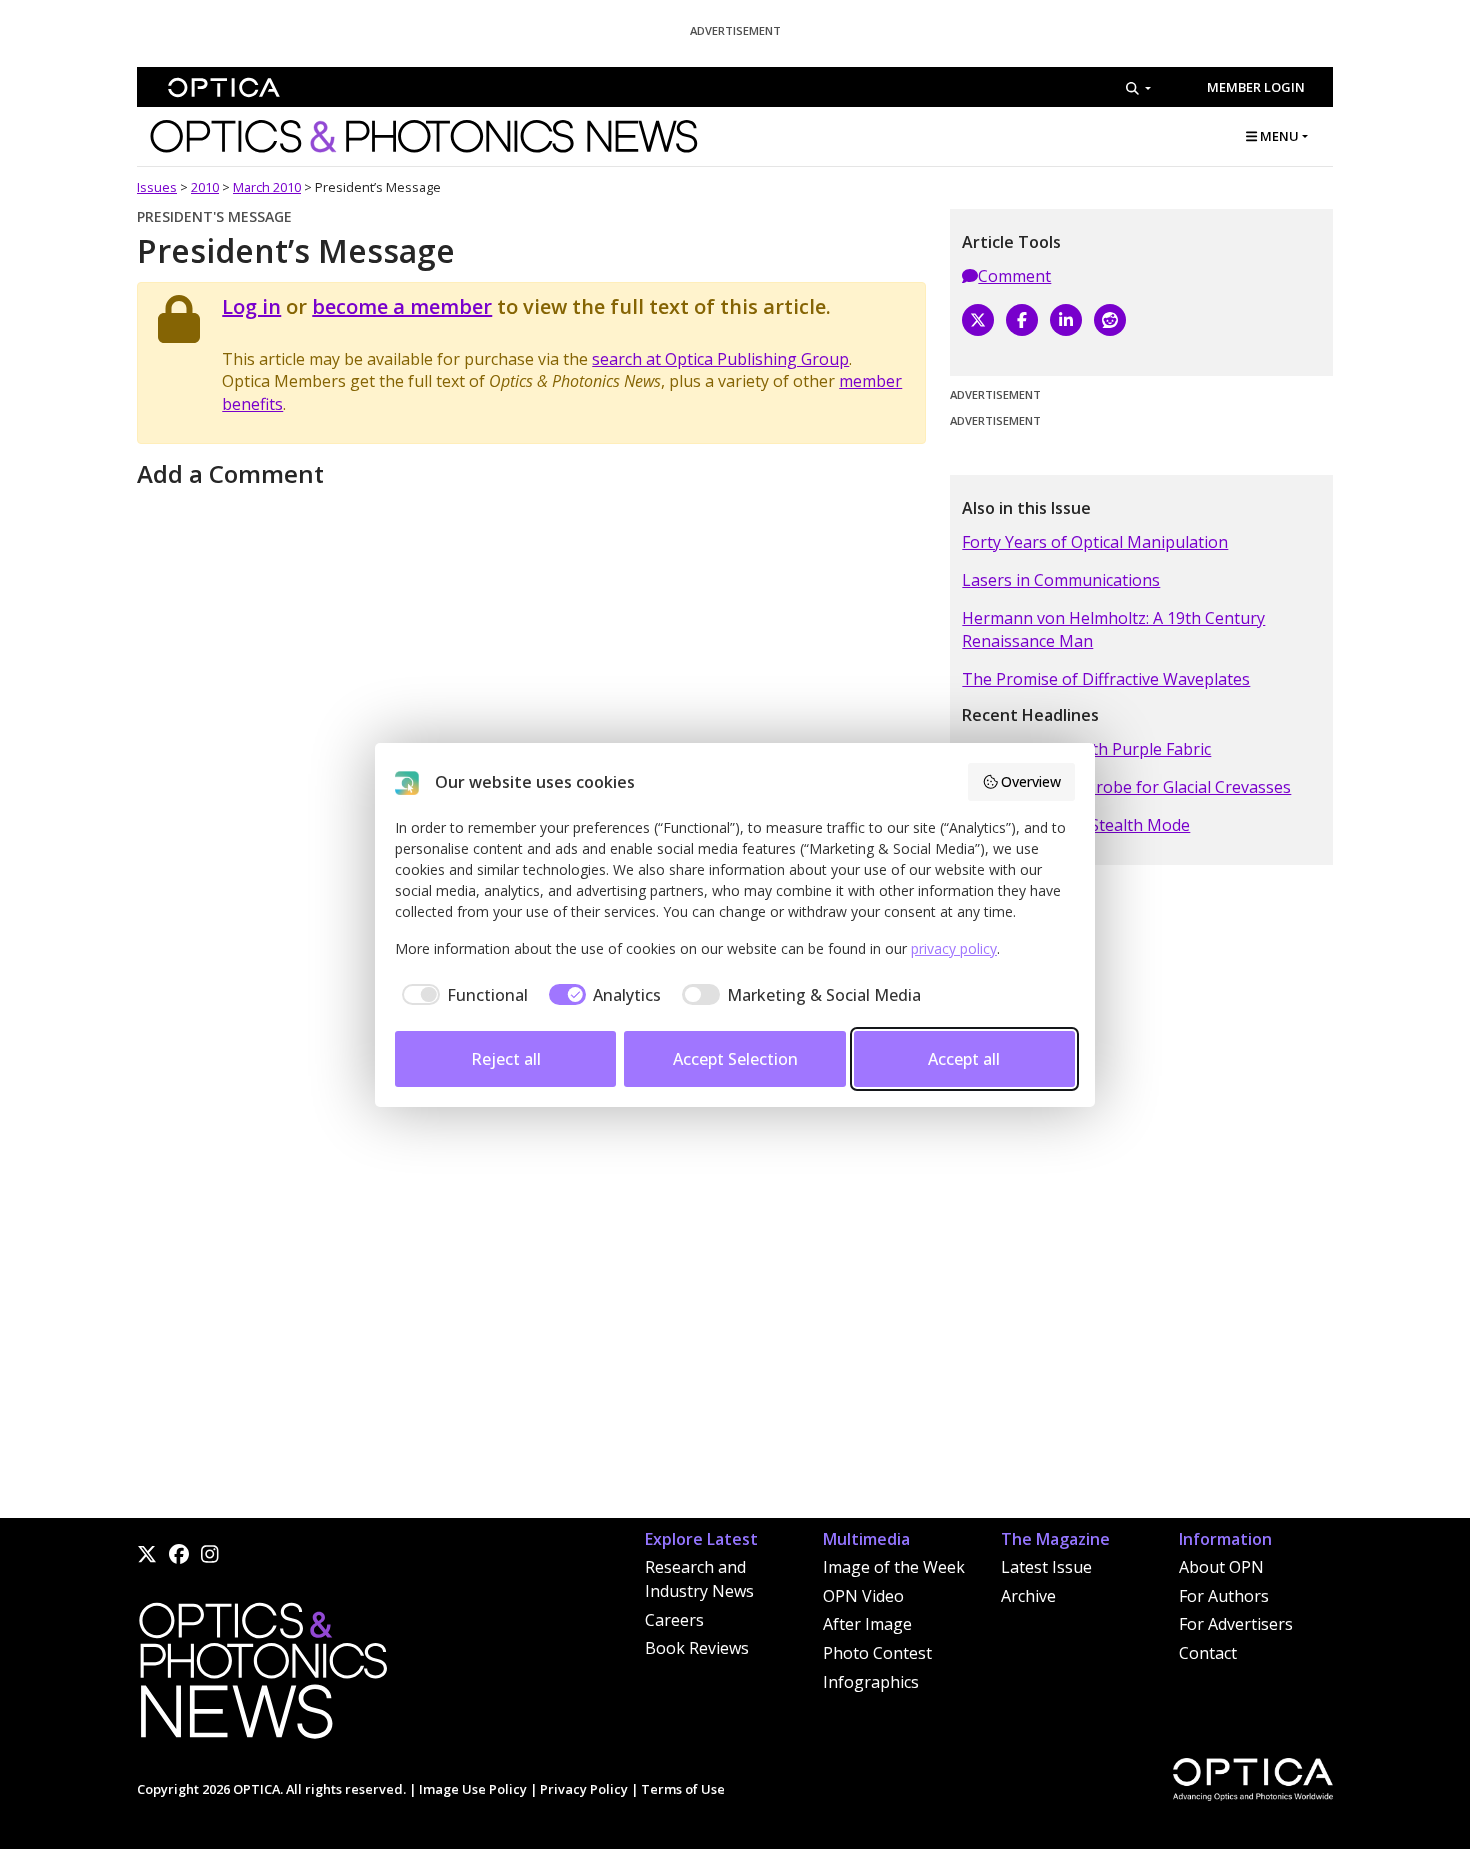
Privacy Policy (584, 1789)
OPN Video (863, 1596)
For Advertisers (1236, 1624)
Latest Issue (1046, 1567)
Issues (157, 187)
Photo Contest (877, 1653)
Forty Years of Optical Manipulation (1095, 542)
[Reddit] (1110, 320)
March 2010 (267, 187)
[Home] (262, 1677)
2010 (205, 187)
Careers (674, 1620)
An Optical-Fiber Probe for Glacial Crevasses (1126, 787)
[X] (978, 320)
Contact (1208, 1653)
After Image (867, 1624)
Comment (1014, 276)
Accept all (964, 1059)
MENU (1278, 136)
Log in (251, 306)
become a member (402, 306)
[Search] (1138, 88)
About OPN (1221, 1567)
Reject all (506, 1059)
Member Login (1256, 87)
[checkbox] (461, 995)
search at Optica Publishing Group (720, 359)
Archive (1028, 1596)
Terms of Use (683, 1789)
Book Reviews (697, 1648)
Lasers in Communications (1061, 580)
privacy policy (954, 948)
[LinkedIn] (1066, 320)
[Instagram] (210, 1554)
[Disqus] (531, 1262)
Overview (1031, 781)
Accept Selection (735, 1059)
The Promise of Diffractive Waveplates (1106, 679)
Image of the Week (894, 1567)
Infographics (871, 1682)
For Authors (1224, 1596)
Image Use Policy (473, 1789)
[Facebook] (1022, 320)
